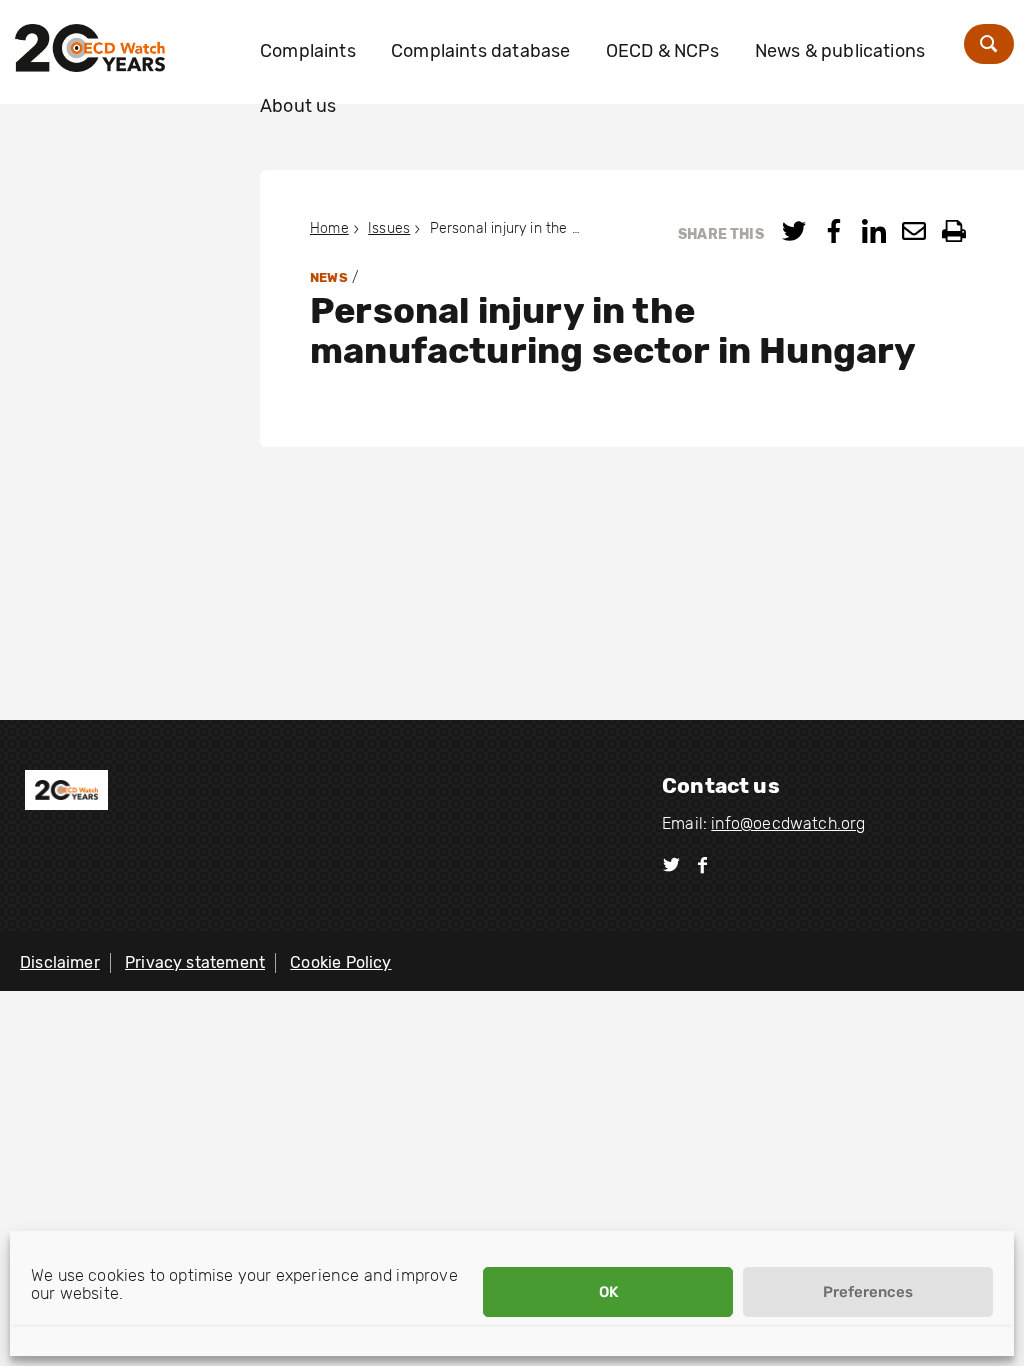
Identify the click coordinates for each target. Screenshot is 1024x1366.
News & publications (840, 51)
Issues (389, 228)
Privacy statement (195, 962)
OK (608, 1292)
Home (329, 228)
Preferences (868, 1292)
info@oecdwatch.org (788, 823)
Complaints (308, 51)
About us (298, 106)
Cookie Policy (340, 962)
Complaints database (480, 51)
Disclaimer (60, 962)
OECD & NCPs (663, 51)
